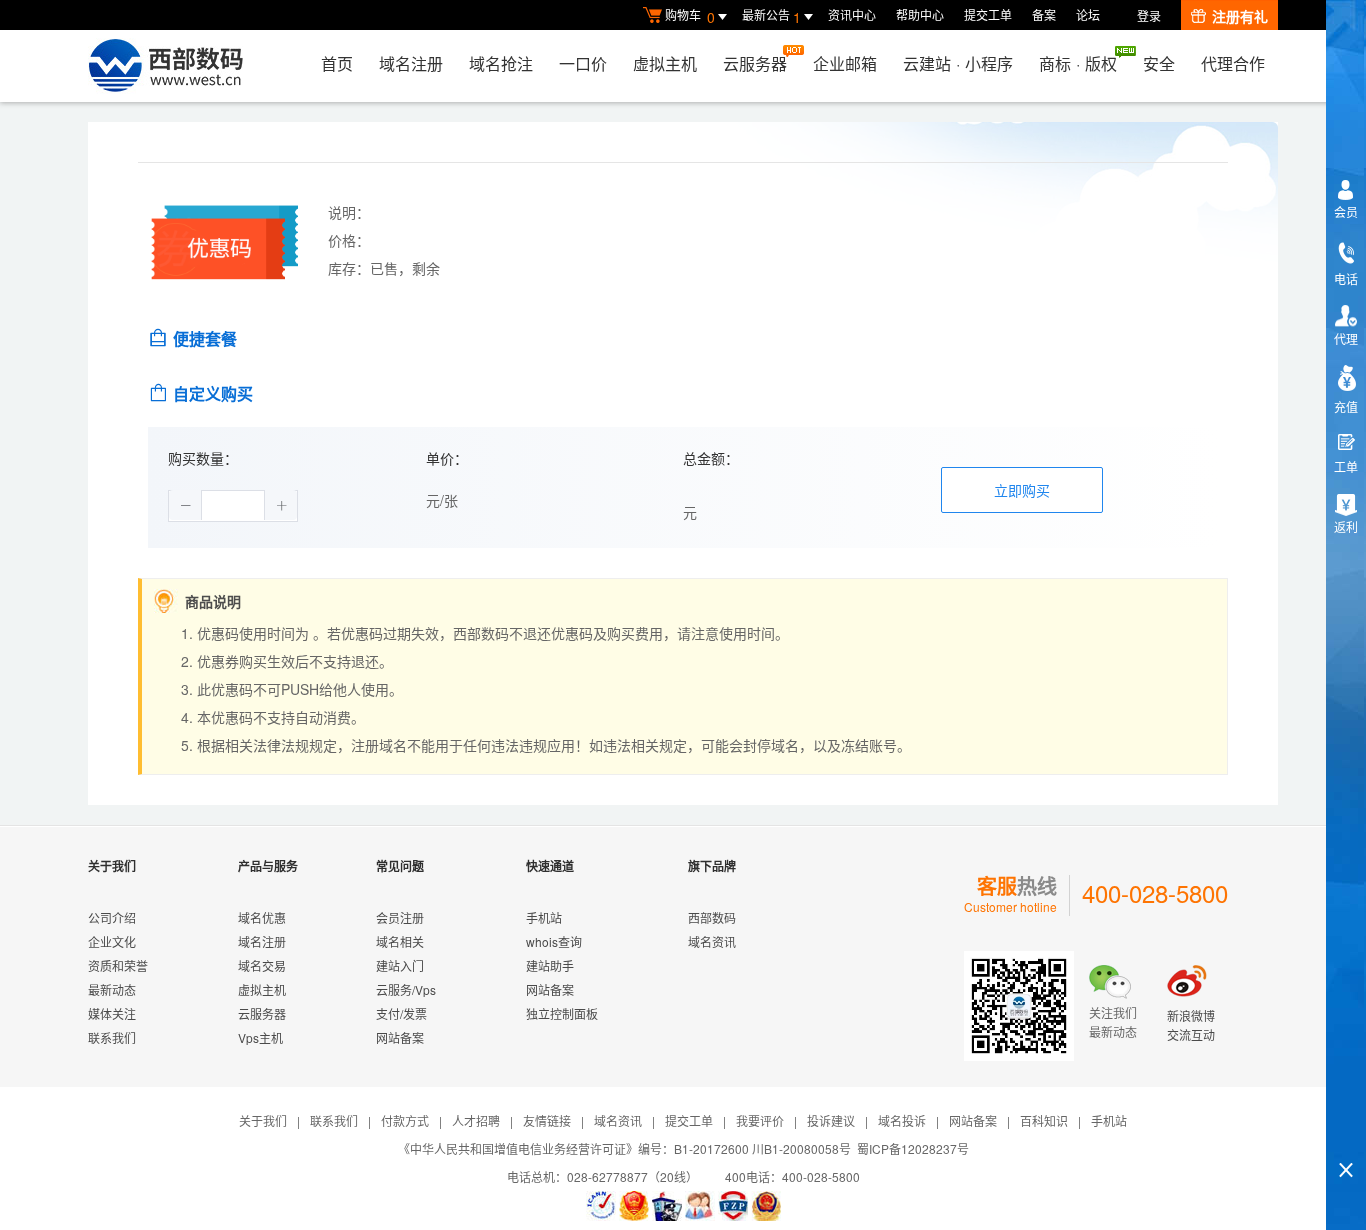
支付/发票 (401, 1013)
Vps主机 (260, 1037)
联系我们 (112, 1037)
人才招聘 (476, 1120)
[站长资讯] (667, 1206)
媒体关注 (112, 1013)
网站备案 (400, 1037)
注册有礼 (1240, 16)
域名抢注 (501, 63)
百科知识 (1044, 1120)
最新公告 (771, 16)
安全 (1159, 63)
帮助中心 (920, 14)
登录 (1149, 15)
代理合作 (1233, 63)
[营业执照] (634, 1206)
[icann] (601, 1206)
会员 (1346, 211)
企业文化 (112, 941)
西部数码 (712, 917)
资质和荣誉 (118, 965)
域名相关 (400, 941)
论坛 (1088, 14)
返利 (1346, 526)
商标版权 (1078, 63)
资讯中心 (852, 14)
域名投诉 (902, 1120)
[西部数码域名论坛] (733, 1206)
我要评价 (760, 1120)
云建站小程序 (958, 63)
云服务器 (755, 63)
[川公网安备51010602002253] (766, 1206)
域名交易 (262, 965)
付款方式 (405, 1120)
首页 (337, 63)
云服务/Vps (406, 989)
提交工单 (988, 14)
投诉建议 (831, 1120)
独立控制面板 (562, 1013)
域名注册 (411, 63)
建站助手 (550, 965)
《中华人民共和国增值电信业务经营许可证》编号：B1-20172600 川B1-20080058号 (624, 1148)
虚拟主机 (665, 63)
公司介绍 (112, 917)
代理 (1346, 338)
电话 (1346, 278)
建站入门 (400, 965)
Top (1346, 1135)
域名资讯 (712, 941)
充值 (1346, 406)
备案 (1044, 14)
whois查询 (554, 941)
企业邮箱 (845, 63)
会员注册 (400, 917)
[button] (185, 505)
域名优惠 (262, 917)
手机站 (544, 917)
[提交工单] (700, 1206)
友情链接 (547, 1120)
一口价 (583, 63)
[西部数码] (165, 66)
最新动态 (112, 989)
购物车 (690, 16)
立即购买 (1022, 490)
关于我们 (263, 1120)
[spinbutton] (233, 506)
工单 (1346, 466)
